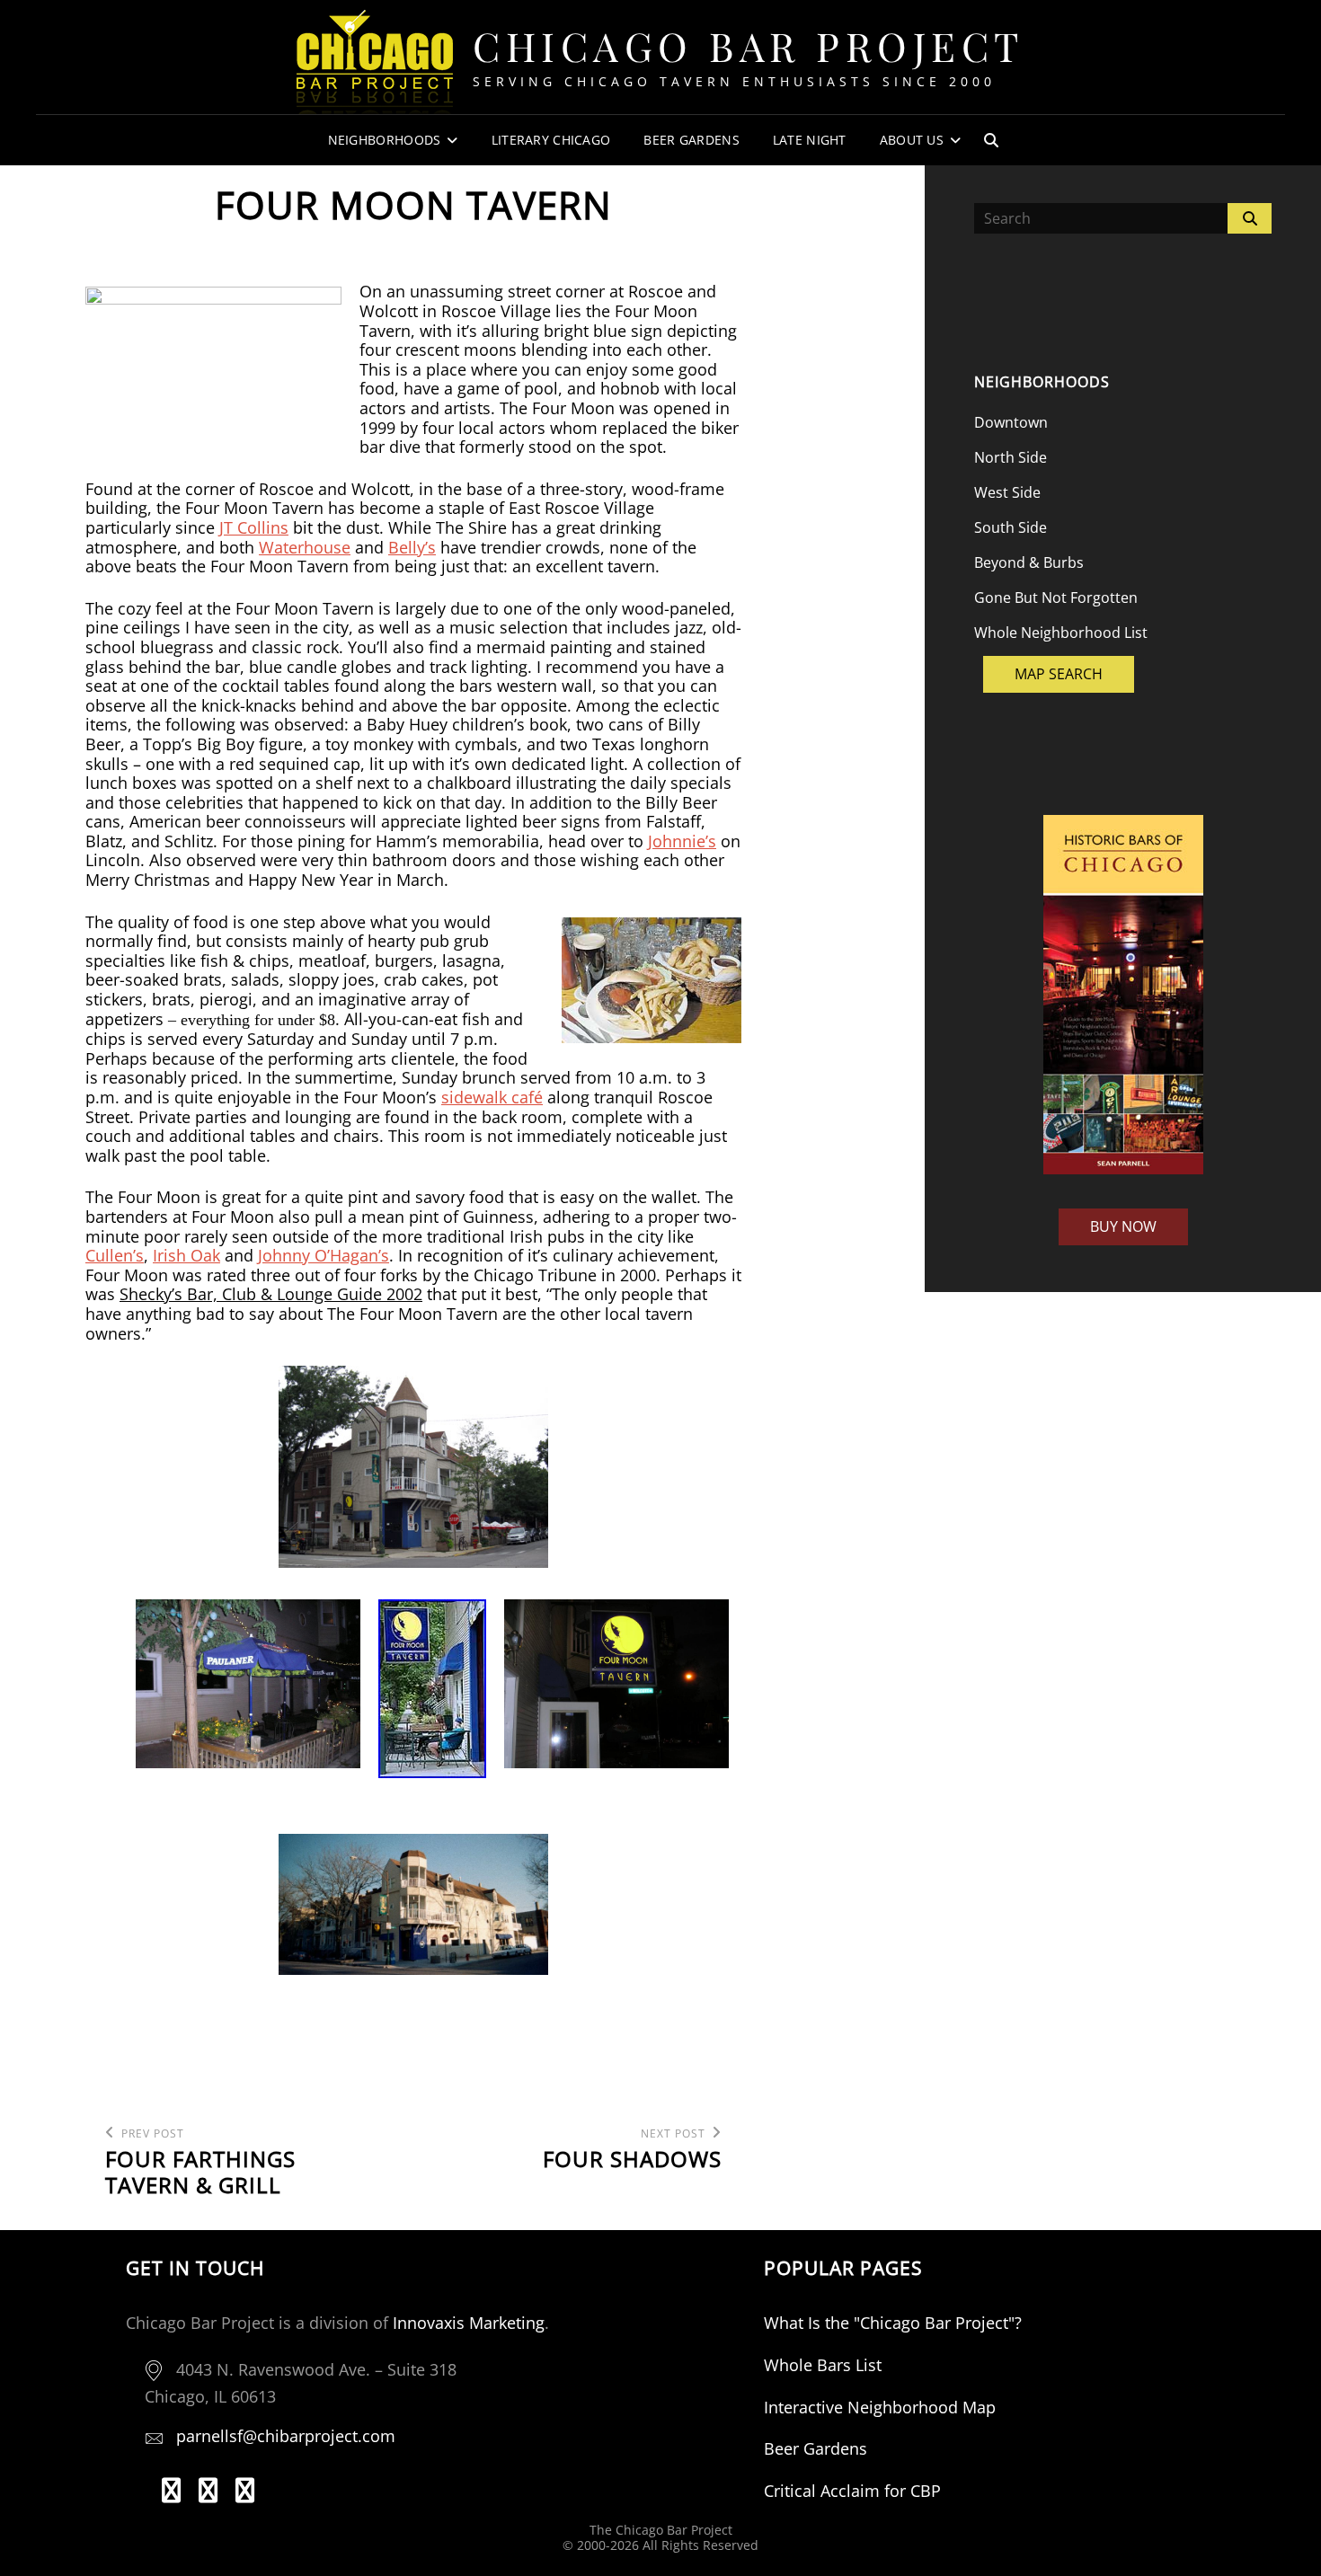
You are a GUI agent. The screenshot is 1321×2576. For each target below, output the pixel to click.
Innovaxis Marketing (469, 2323)
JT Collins (254, 527)
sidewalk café (492, 1097)
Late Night (810, 140)
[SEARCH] (991, 140)
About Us (912, 140)
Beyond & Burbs (1029, 562)
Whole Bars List (823, 2365)
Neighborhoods (385, 140)
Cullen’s (115, 1255)
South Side (1011, 527)
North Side (1011, 457)
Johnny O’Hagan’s (324, 1255)
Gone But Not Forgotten (1056, 598)
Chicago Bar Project (749, 45)
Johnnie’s (682, 841)
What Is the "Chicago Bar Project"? (893, 2323)
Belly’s (412, 547)
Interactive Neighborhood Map (880, 2407)
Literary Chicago (551, 140)
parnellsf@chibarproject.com (286, 2436)
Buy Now (1123, 1226)
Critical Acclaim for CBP (852, 2491)
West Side (1007, 492)
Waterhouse (305, 547)
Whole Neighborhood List (1061, 633)
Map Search (1059, 674)
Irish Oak (186, 1255)
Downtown (1011, 422)
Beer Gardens (691, 140)
